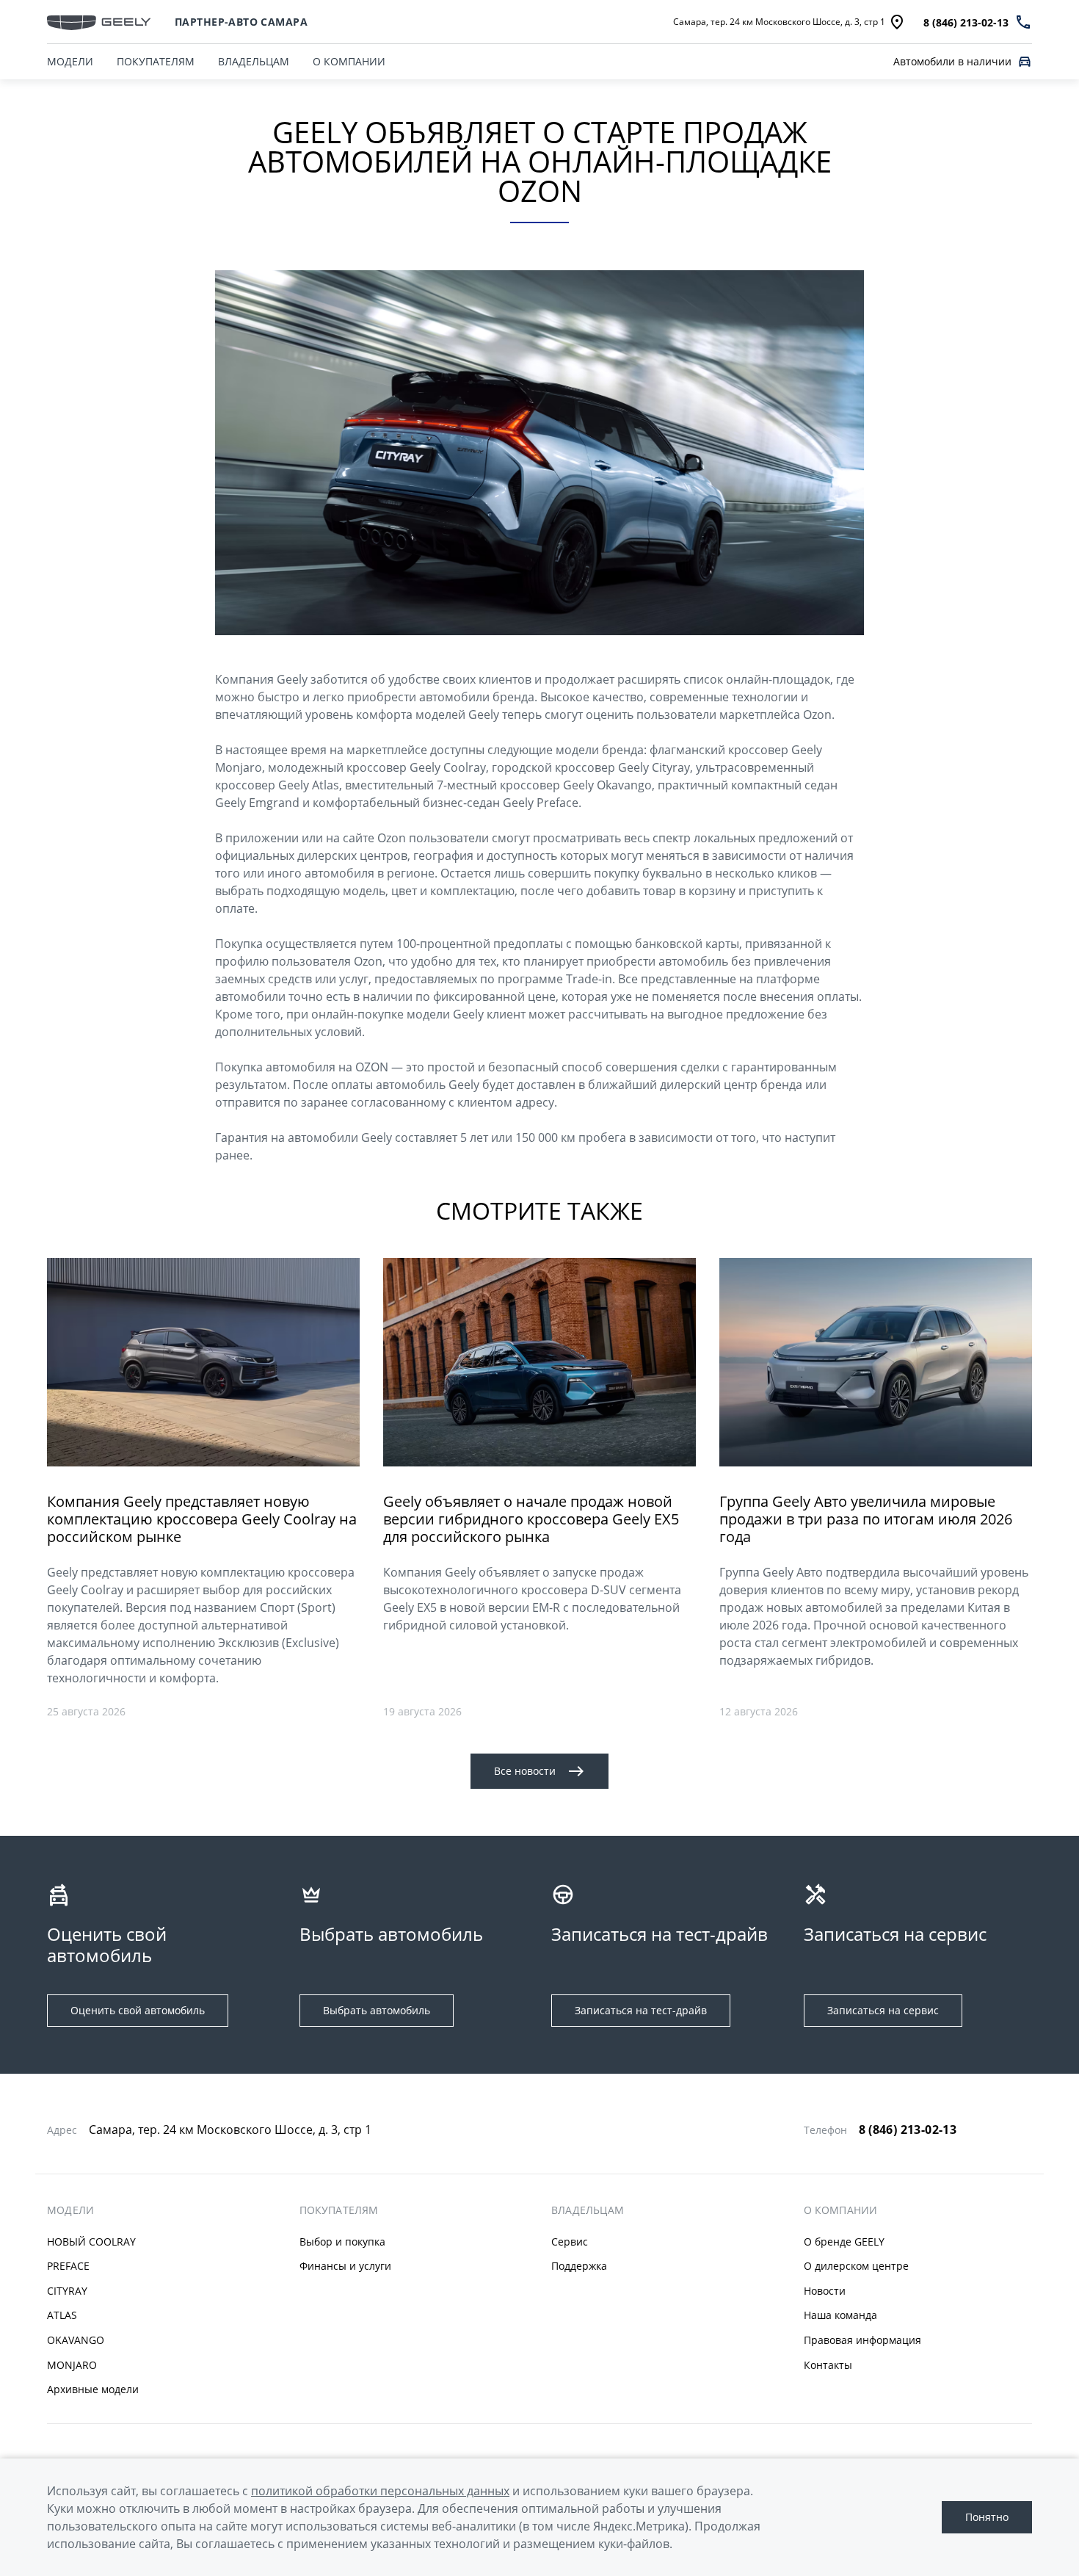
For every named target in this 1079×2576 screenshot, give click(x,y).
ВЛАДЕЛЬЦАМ (254, 61)
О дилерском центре (856, 2266)
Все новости (525, 1771)
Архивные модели (93, 2389)
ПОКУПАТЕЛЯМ (156, 61)
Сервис (570, 2242)
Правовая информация (862, 2340)
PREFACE (68, 2266)
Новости (825, 2291)
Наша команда (840, 2315)
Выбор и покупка (342, 2242)
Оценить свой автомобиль (138, 2010)
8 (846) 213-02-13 (908, 2130)
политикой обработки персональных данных (380, 2491)
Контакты (828, 2365)
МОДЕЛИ (70, 61)
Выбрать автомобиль (377, 2010)
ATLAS (62, 2315)
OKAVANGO (76, 2340)
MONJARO (72, 2365)
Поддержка (579, 2266)
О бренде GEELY (844, 2242)
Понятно (987, 2517)
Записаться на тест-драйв (641, 2010)
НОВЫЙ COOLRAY (91, 2242)
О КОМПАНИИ (349, 61)
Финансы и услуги (345, 2266)
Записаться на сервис (883, 2010)
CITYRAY (67, 2291)
